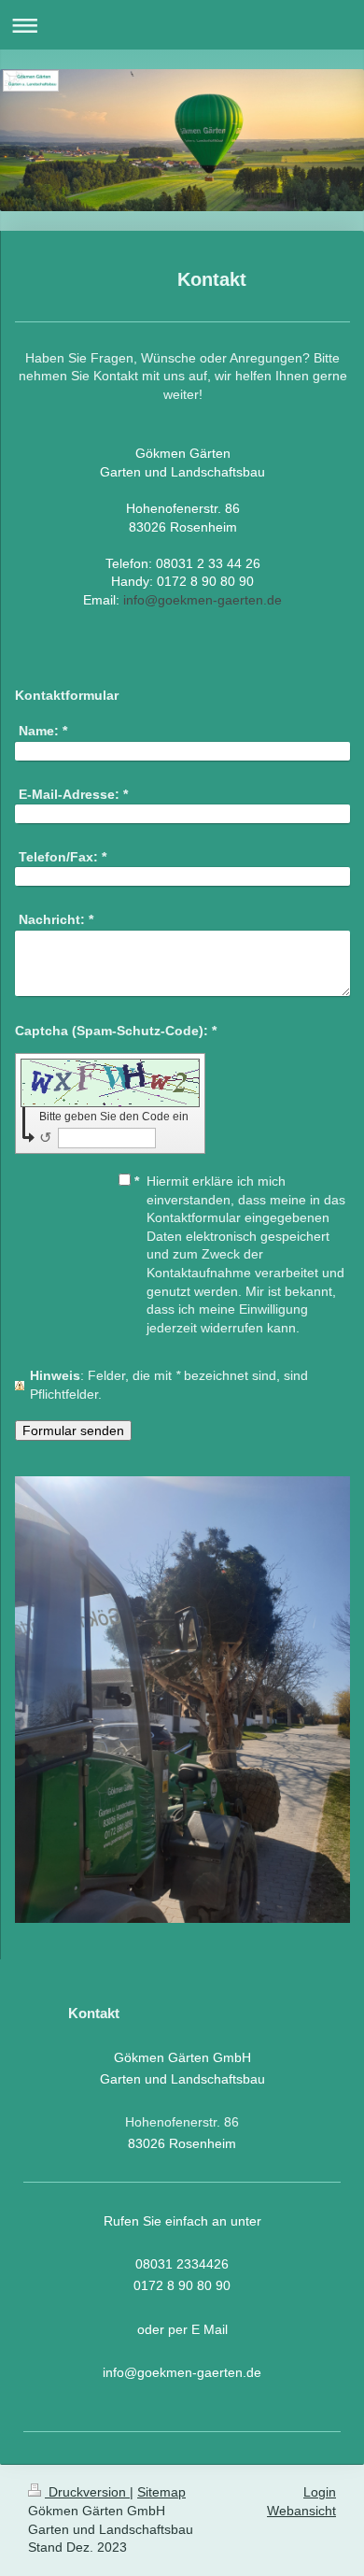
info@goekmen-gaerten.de (203, 600)
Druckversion (87, 2492)
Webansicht (301, 2511)
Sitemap (161, 2492)
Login (320, 2492)
